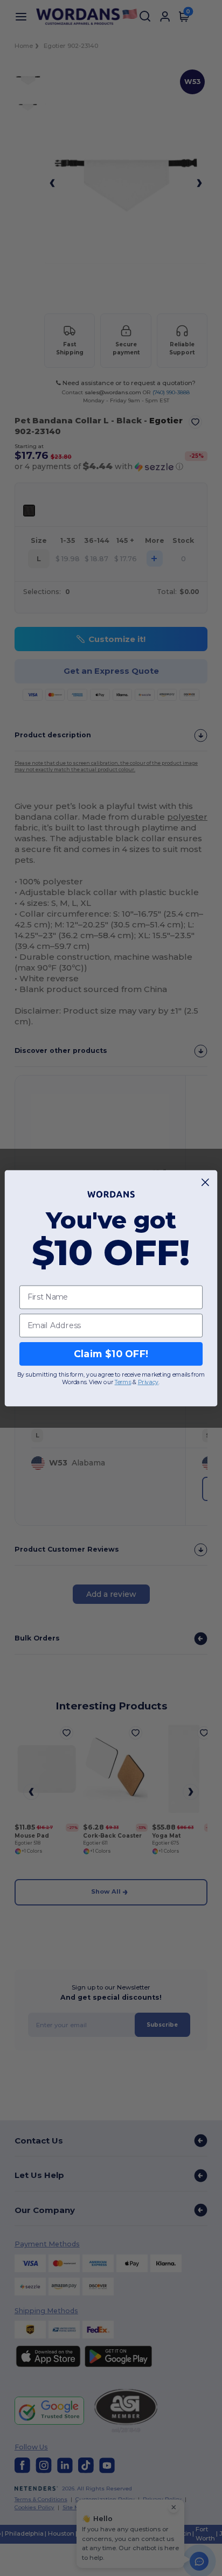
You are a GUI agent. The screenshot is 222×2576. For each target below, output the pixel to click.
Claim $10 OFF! (111, 1354)
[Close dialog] (206, 1182)
